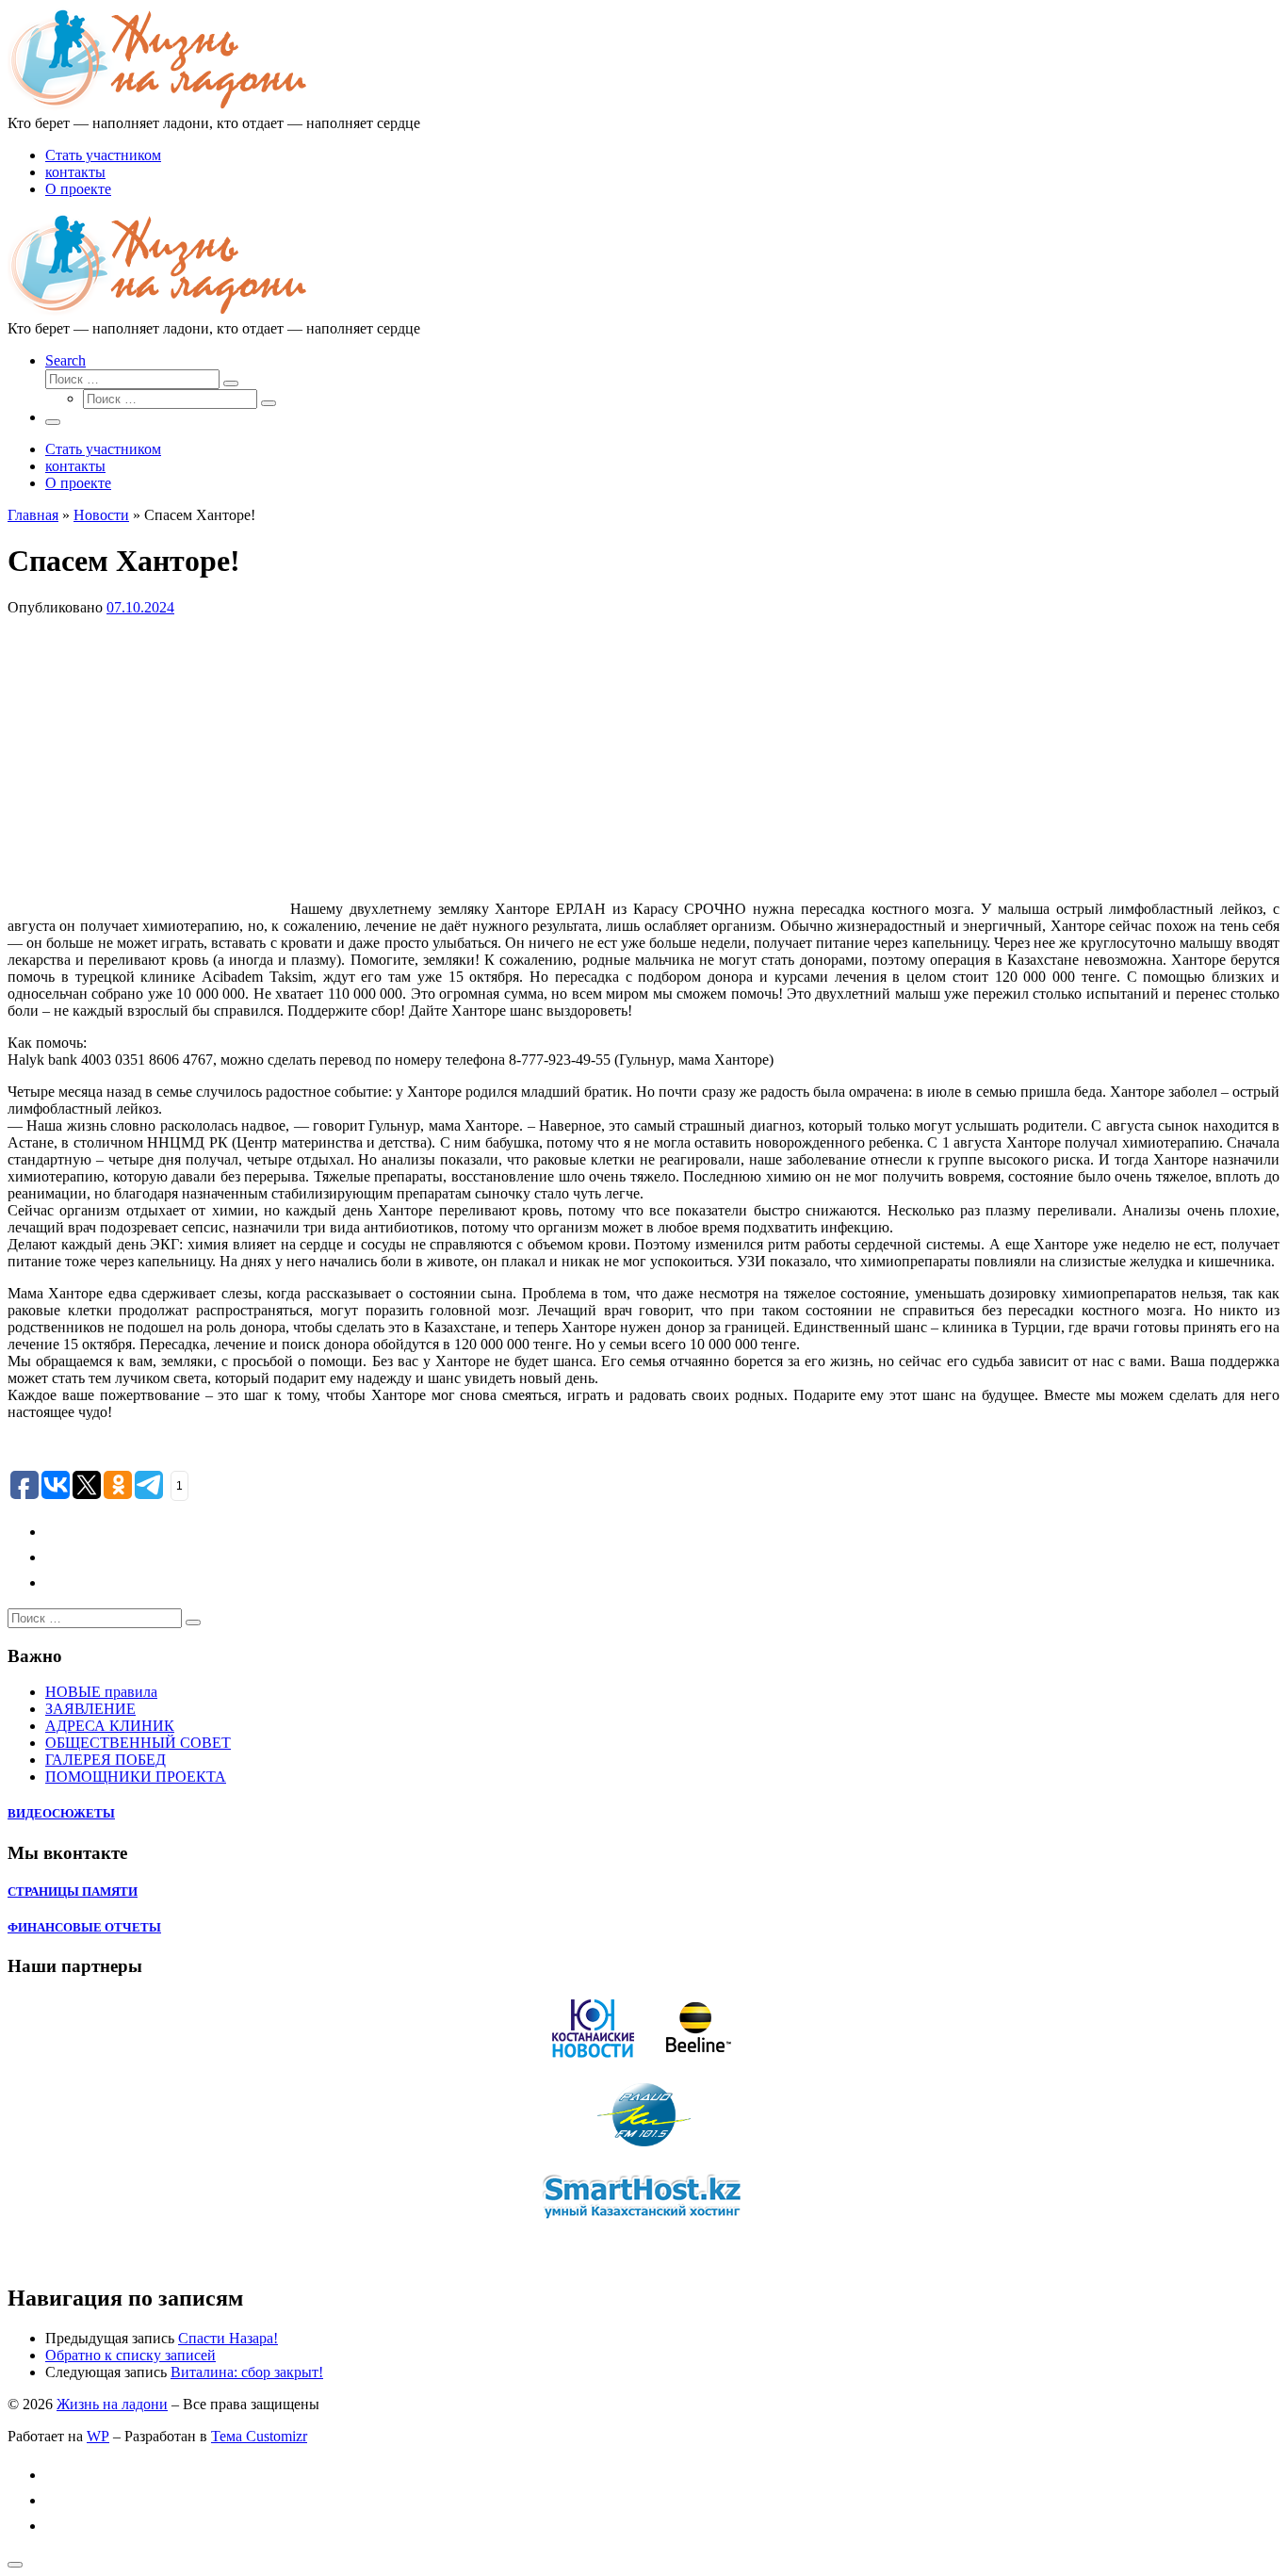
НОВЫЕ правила (101, 1692)
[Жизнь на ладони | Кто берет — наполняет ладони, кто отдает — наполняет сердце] (158, 106)
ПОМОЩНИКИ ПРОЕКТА (136, 1777)
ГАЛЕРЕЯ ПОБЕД (106, 1760)
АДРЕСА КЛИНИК (110, 1726)
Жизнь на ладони (112, 2404)
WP (98, 2436)
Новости (101, 515)
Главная (33, 515)
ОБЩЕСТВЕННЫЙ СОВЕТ (138, 1743)
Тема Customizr (259, 2436)
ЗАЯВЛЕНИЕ (90, 1709)
